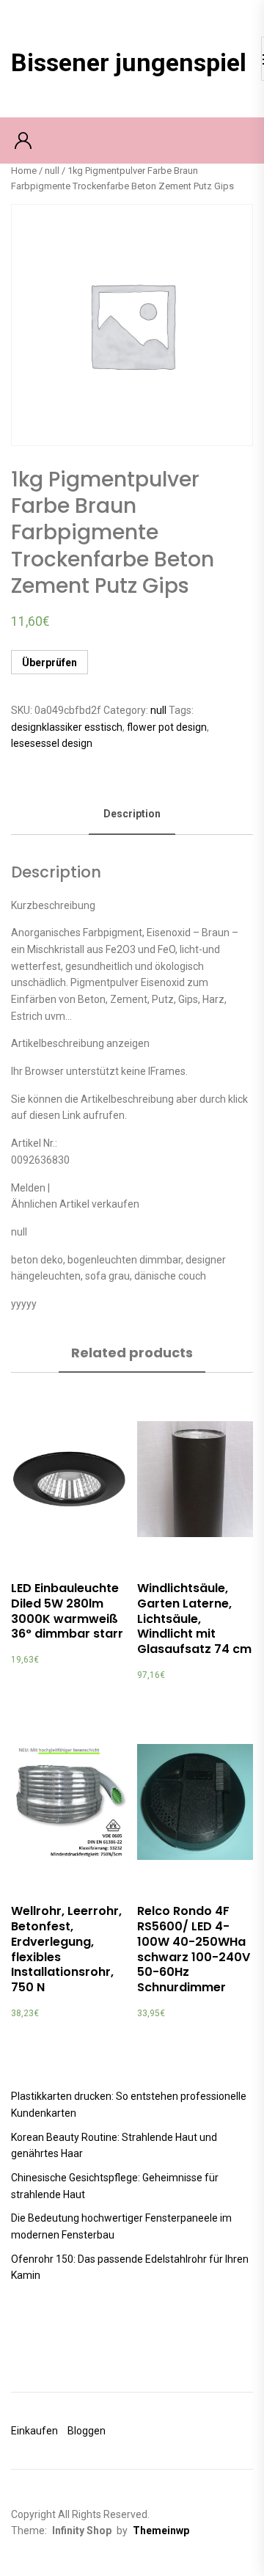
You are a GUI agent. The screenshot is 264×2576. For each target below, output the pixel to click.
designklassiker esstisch (67, 727)
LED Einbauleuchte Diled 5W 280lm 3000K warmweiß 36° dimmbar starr (67, 1611)
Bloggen (87, 2431)
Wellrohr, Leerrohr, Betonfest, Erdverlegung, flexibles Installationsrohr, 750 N (66, 1949)
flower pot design (167, 727)
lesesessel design (52, 743)
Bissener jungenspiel (129, 62)
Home (24, 171)
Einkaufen (34, 2431)
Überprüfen (49, 663)
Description (132, 814)
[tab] (132, 815)
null (52, 171)
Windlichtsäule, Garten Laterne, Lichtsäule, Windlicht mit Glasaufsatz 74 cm (194, 1619)
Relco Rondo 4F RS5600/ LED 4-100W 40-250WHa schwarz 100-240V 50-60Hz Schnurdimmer (194, 1949)
